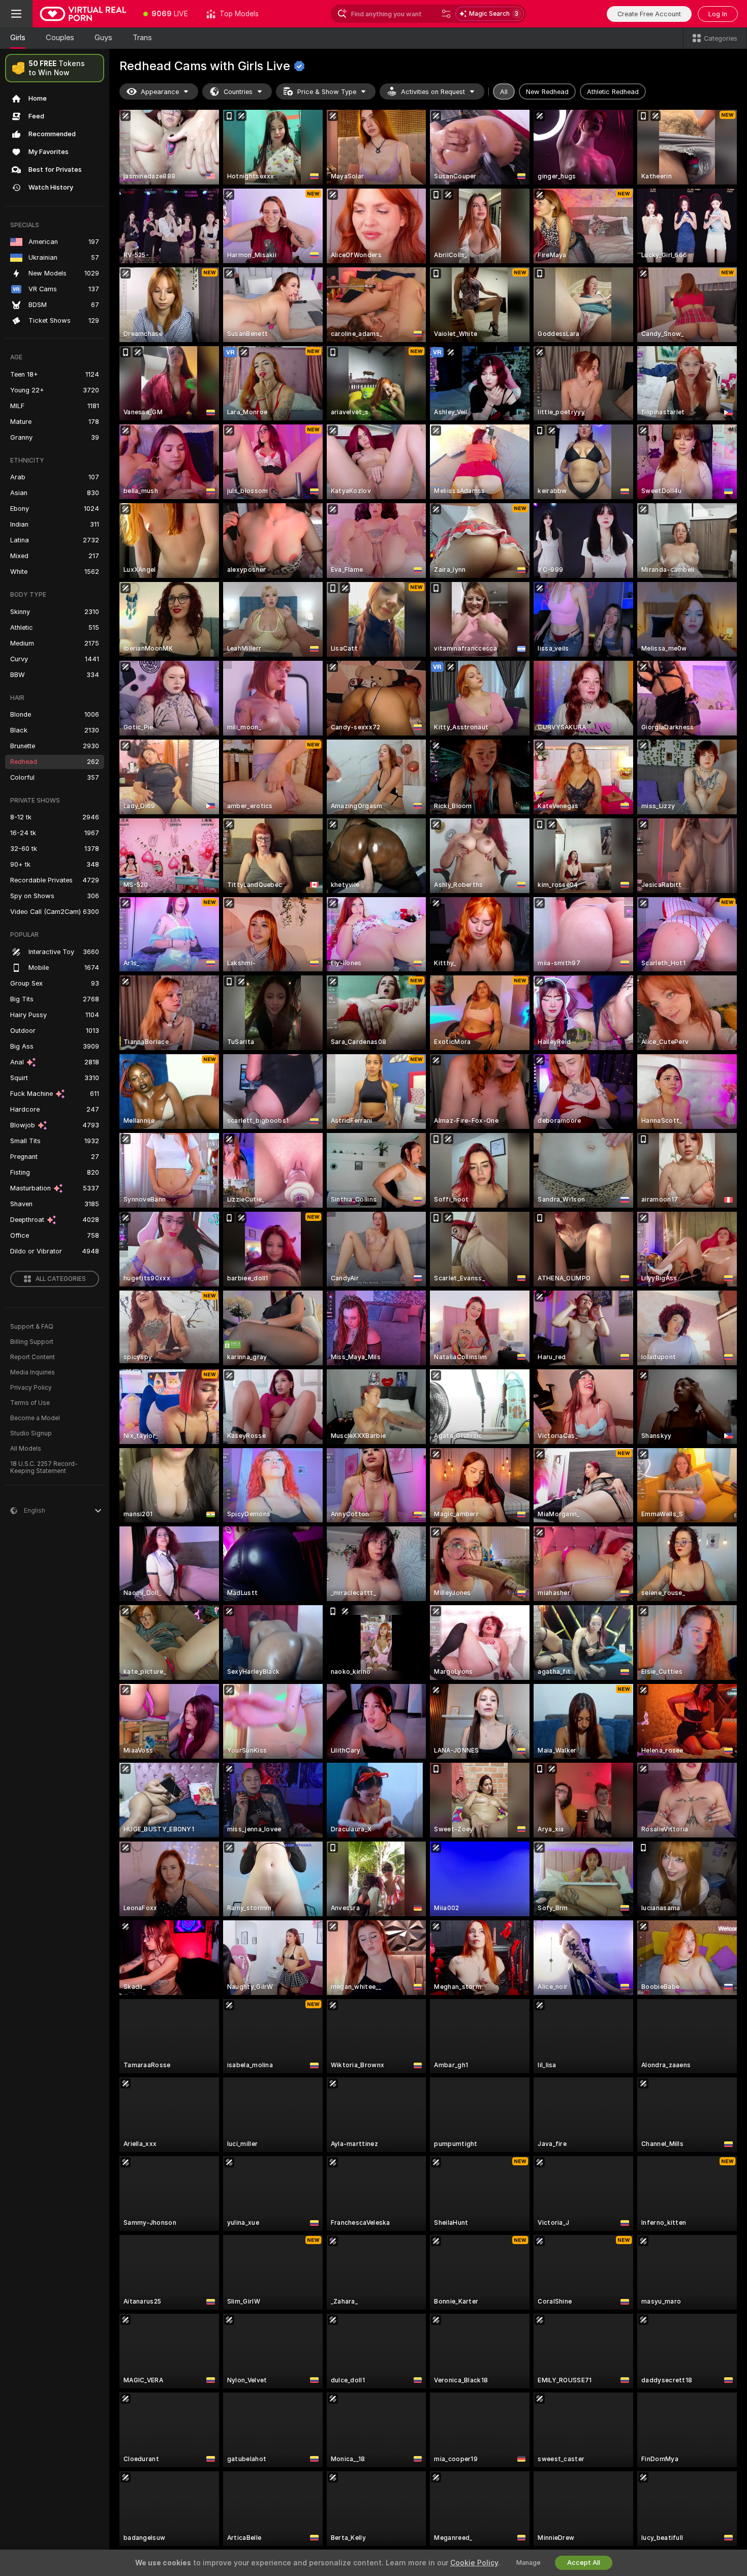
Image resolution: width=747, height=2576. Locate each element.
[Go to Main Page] (83, 14)
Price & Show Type (327, 92)
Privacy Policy (31, 1388)
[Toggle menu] (16, 14)
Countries (238, 92)
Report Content (33, 1357)
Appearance (160, 92)
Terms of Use (30, 1403)
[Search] (446, 14)
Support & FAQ (32, 1327)
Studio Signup (31, 1433)
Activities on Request (433, 92)
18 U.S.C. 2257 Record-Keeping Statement (44, 1467)
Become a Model (35, 1418)
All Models (26, 1449)
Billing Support (32, 1342)
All (504, 92)
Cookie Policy (474, 2563)
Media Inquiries (33, 1372)
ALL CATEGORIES (61, 1279)
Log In (718, 14)
